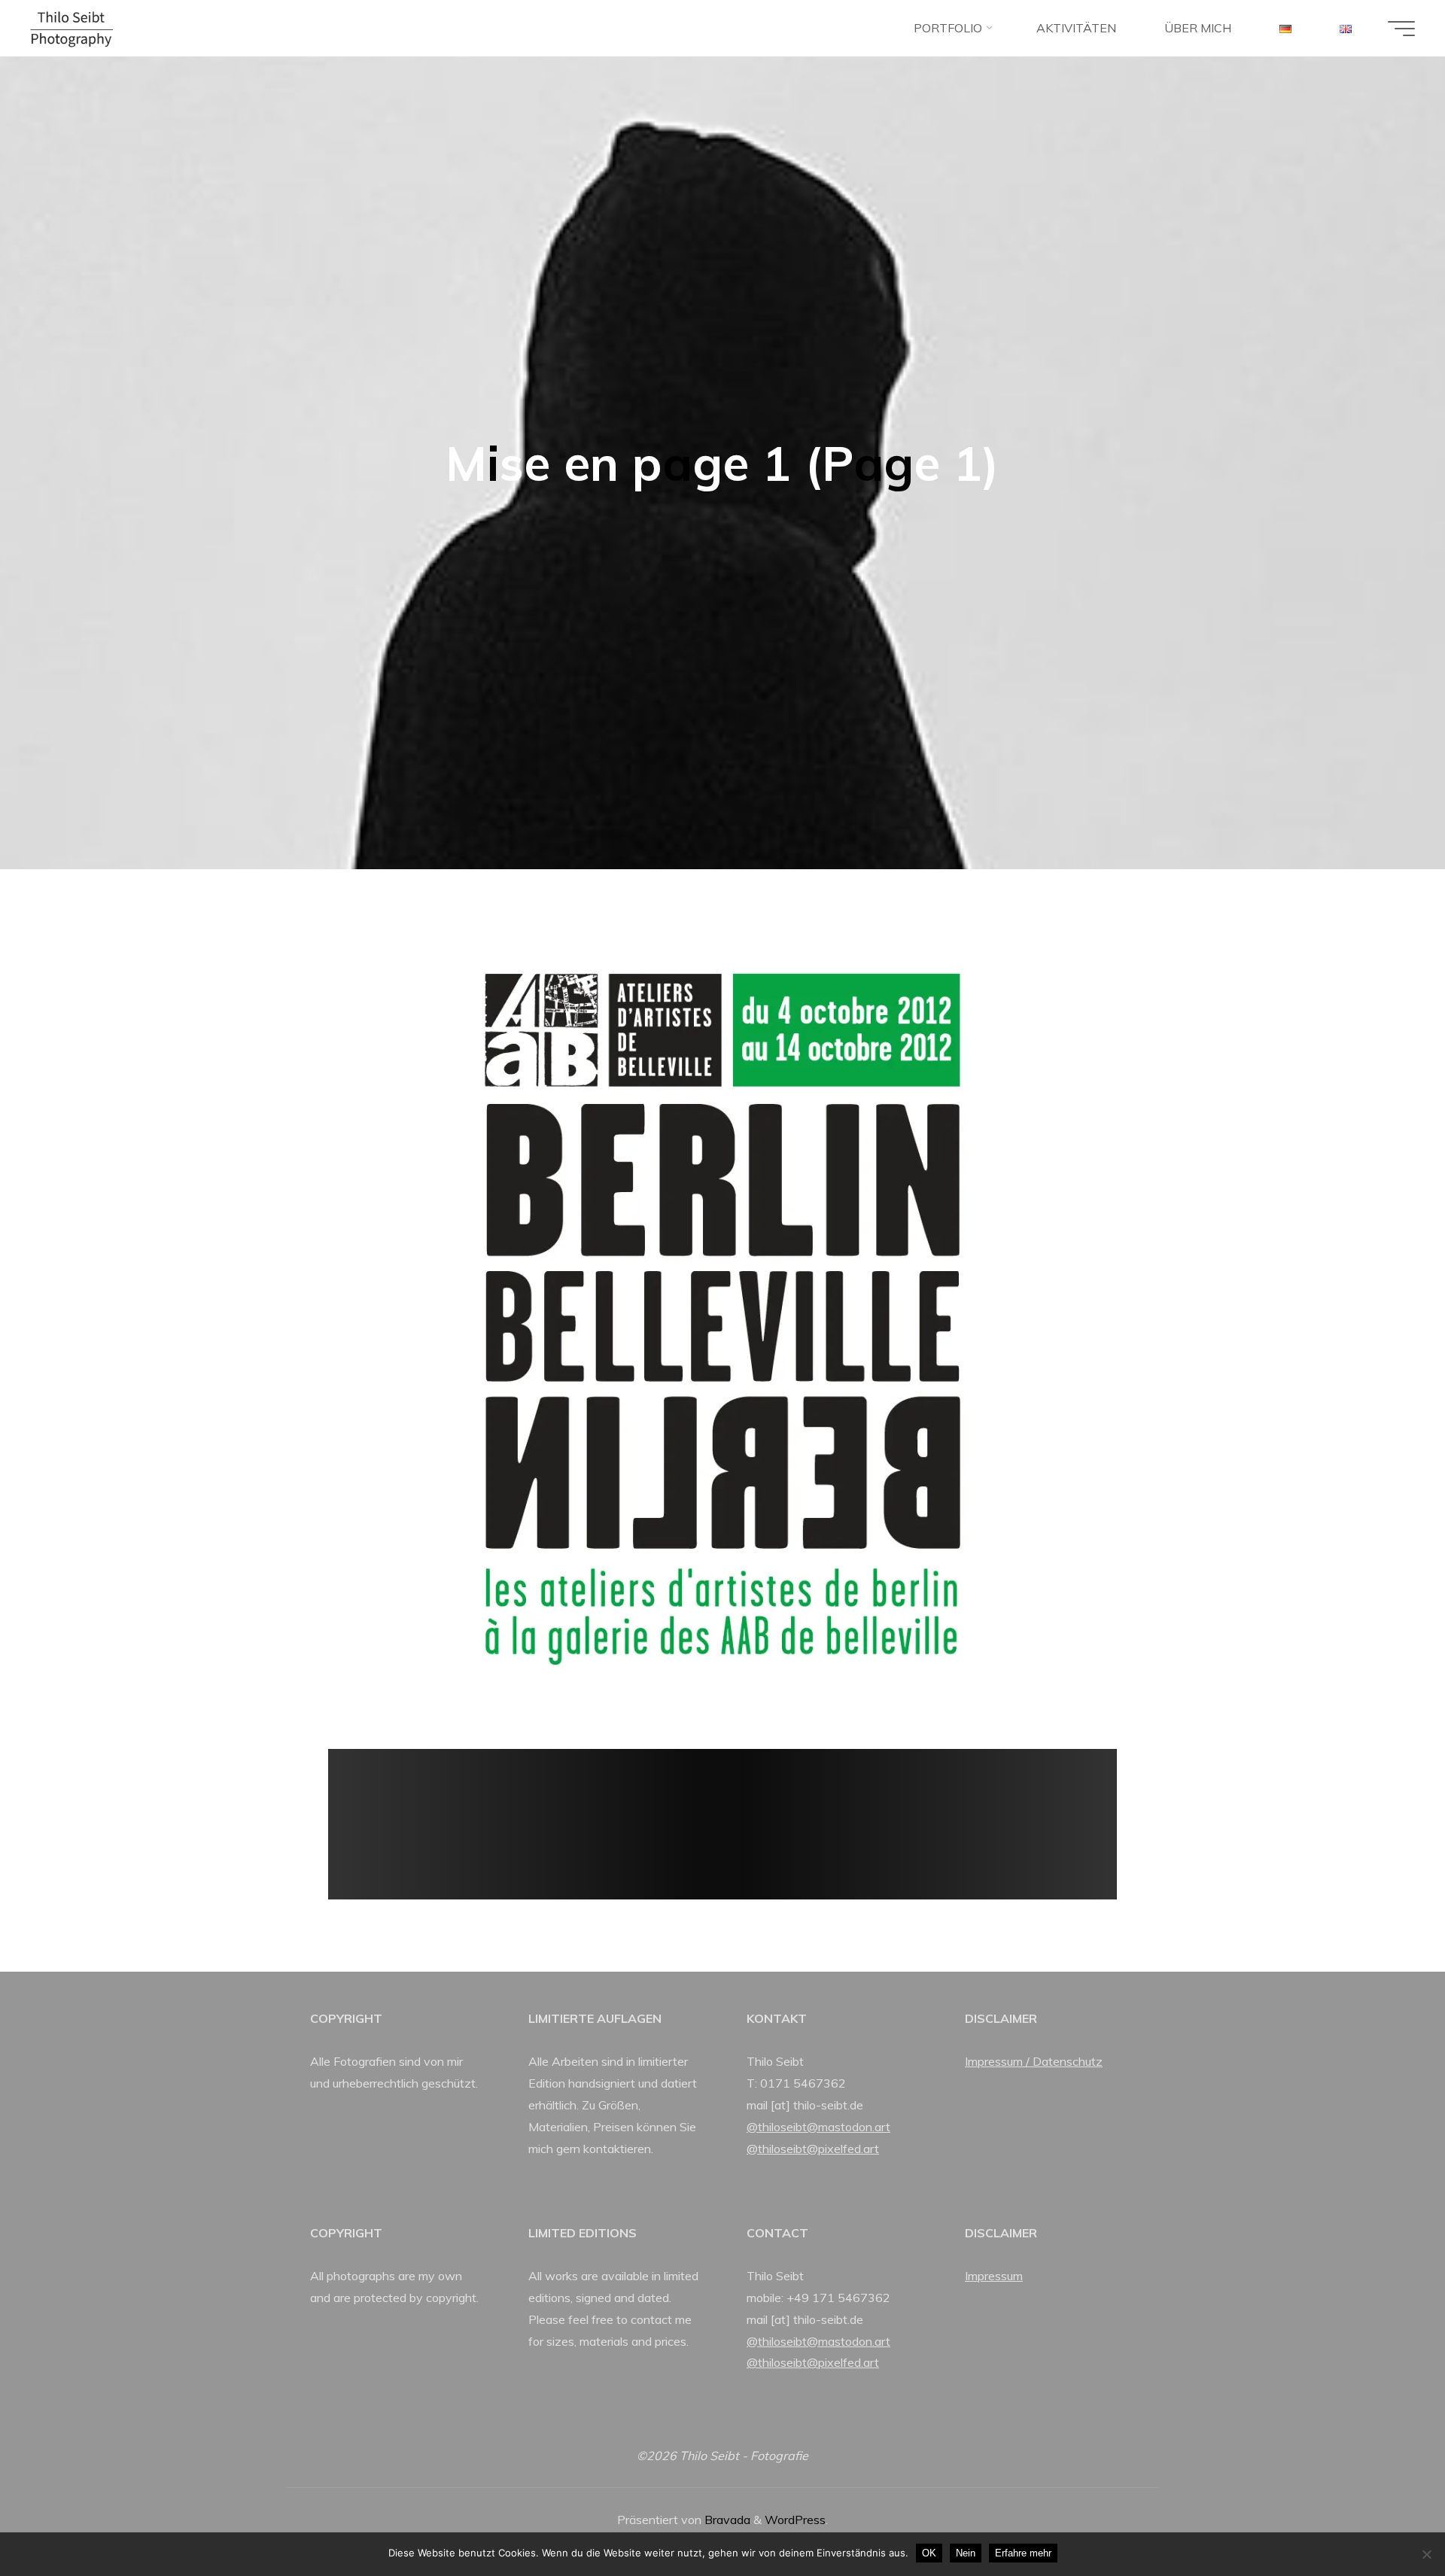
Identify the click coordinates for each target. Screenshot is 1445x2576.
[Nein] (1426, 2554)
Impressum (994, 2276)
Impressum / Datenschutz (1034, 2061)
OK (929, 2553)
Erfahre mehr (1023, 2553)
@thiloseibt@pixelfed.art (813, 2149)
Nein (966, 2553)
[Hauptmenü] (1401, 29)
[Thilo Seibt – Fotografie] (71, 28)
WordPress (795, 2520)
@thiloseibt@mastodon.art (818, 2127)
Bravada (726, 2520)
